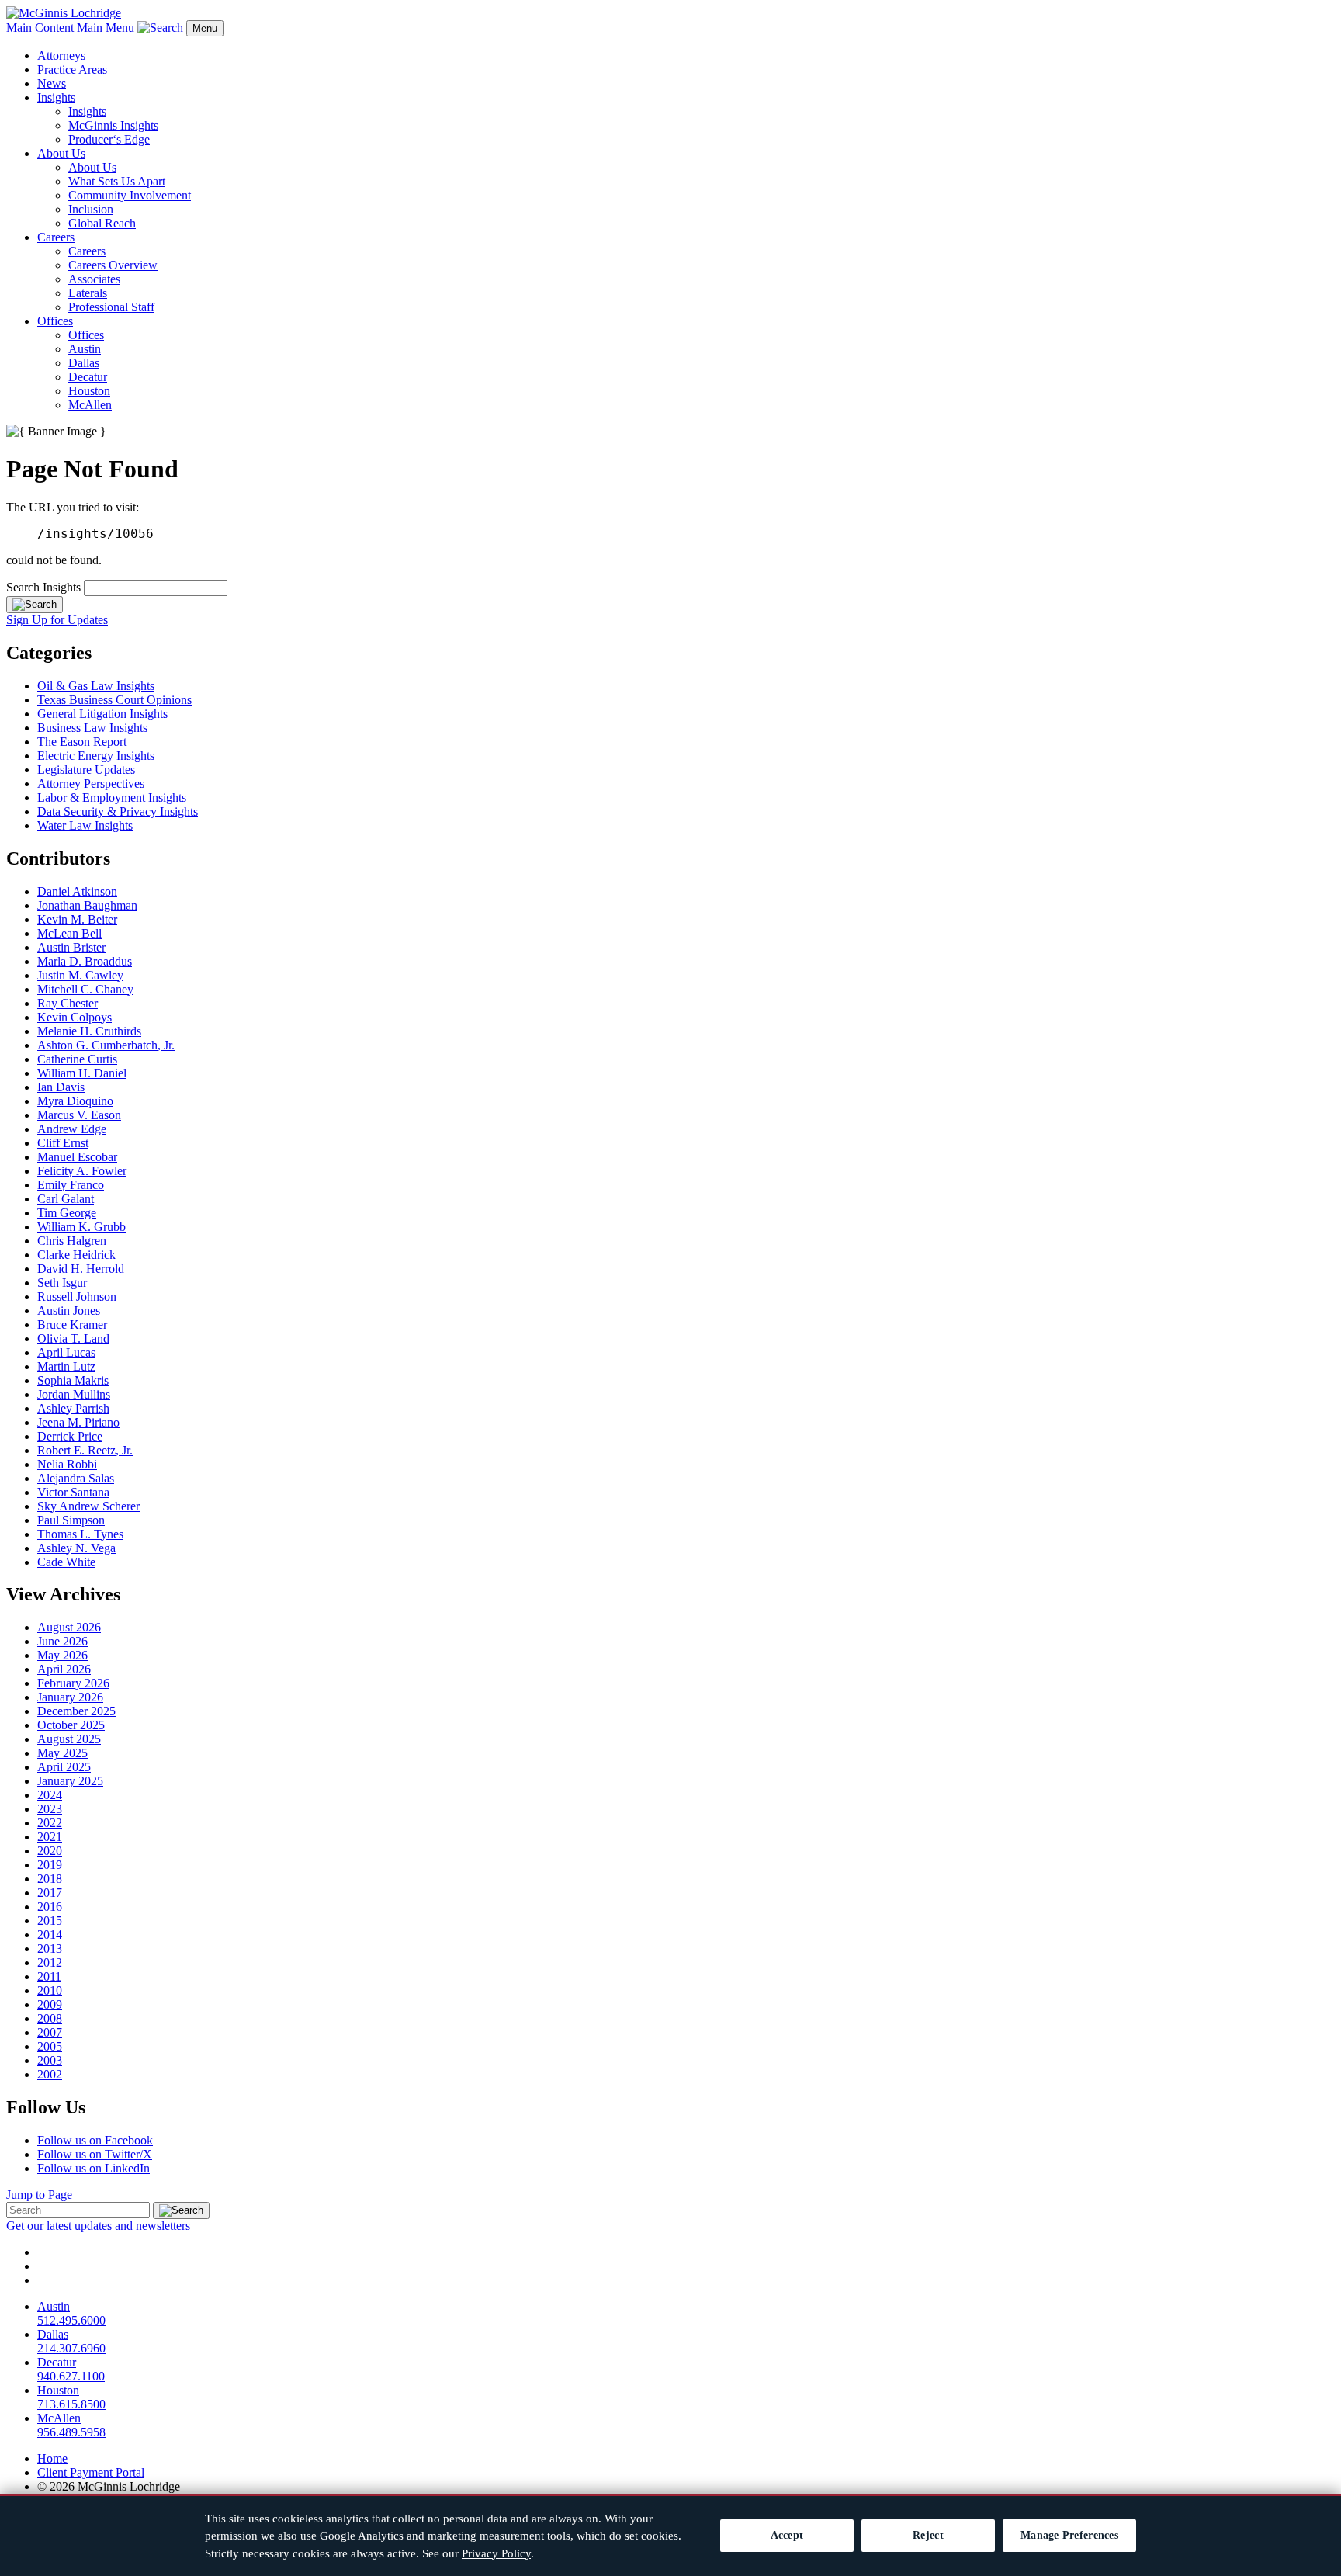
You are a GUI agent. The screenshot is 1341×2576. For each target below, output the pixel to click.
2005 (50, 2046)
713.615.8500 (71, 2404)
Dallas (84, 363)
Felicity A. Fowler (82, 1171)
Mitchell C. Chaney (85, 989)
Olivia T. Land (73, 1338)
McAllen (90, 405)
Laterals (88, 293)
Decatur (88, 377)
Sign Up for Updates (57, 620)
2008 (50, 2018)
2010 (50, 1990)
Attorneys (61, 55)
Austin (85, 349)
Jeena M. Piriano (78, 1422)
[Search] (35, 605)
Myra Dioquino (75, 1101)
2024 (50, 1795)
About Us (61, 153)
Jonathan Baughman (87, 905)
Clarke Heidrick (76, 1255)
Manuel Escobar (77, 1157)
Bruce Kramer (72, 1324)
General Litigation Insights (102, 714)
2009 (50, 2004)
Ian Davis (61, 1087)
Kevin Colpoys (74, 1017)
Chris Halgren (72, 1241)
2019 (50, 1865)
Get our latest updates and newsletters (98, 2226)
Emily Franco (71, 1185)
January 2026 (70, 1697)
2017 (50, 1893)
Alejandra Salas (76, 1478)
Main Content (40, 28)
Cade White (66, 1562)
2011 (49, 1976)
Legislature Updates (86, 770)
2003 (50, 2060)
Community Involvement (130, 195)
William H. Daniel (82, 1073)
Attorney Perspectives (91, 784)
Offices (55, 321)
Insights (56, 97)
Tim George (67, 1213)
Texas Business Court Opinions (114, 700)
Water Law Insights (85, 825)
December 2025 (76, 1711)
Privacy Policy (496, 2553)
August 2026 (69, 1627)
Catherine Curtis (77, 1059)
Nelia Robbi (67, 1464)
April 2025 (64, 1767)
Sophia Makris (73, 1380)
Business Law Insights (92, 728)
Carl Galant (66, 1199)
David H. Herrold (81, 1269)
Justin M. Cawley (80, 975)
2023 (50, 1809)
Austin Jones (69, 1311)
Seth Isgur (62, 1283)
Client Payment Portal (91, 2472)
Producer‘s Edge (109, 139)
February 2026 (73, 1683)
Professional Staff (111, 307)
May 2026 (62, 1655)
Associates (94, 279)
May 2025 (62, 1753)
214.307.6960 (71, 2348)
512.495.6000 (71, 2320)
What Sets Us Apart (117, 181)
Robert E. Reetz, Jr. (85, 1450)
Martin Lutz (66, 1366)
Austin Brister (71, 947)
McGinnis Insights (113, 125)
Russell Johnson (77, 1297)
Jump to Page (39, 2195)
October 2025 (71, 1725)
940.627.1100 (71, 2376)
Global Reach (102, 223)
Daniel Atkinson (77, 891)
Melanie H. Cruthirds (89, 1031)
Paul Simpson (71, 1520)
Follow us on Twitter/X (95, 2154)
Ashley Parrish (73, 1408)
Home (52, 2458)
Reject (928, 2535)
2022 (50, 1823)
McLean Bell (69, 933)
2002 (50, 2074)
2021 (50, 1837)
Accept (787, 2535)
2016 (50, 1907)
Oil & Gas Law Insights (96, 686)
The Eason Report (82, 742)
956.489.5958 (71, 2432)
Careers (56, 237)
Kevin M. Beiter (77, 919)
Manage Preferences (1069, 2535)
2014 (50, 1935)
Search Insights (43, 587)
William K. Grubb (81, 1227)
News (52, 83)
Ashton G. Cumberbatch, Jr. (106, 1045)
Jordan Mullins (74, 1394)
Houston (89, 391)
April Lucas (66, 1352)
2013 (50, 1948)
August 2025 (69, 1739)
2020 (50, 1851)
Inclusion (91, 209)
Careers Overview (113, 265)
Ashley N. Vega (76, 1548)
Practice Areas (72, 69)
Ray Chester (68, 1003)
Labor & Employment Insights (112, 797)
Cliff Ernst (63, 1143)
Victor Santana (73, 1492)
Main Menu (106, 28)
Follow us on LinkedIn (94, 2168)
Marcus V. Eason (79, 1115)
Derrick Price (70, 1436)
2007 (50, 2032)
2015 (50, 1921)
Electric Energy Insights (96, 756)
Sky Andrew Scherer (88, 1506)
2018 (50, 1879)
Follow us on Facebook (95, 2140)
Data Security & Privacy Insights (118, 811)
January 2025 (70, 1781)
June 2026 (62, 1641)
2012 (50, 1962)
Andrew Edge (72, 1129)
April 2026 (64, 1669)
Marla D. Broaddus (85, 961)
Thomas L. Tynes (80, 1534)
